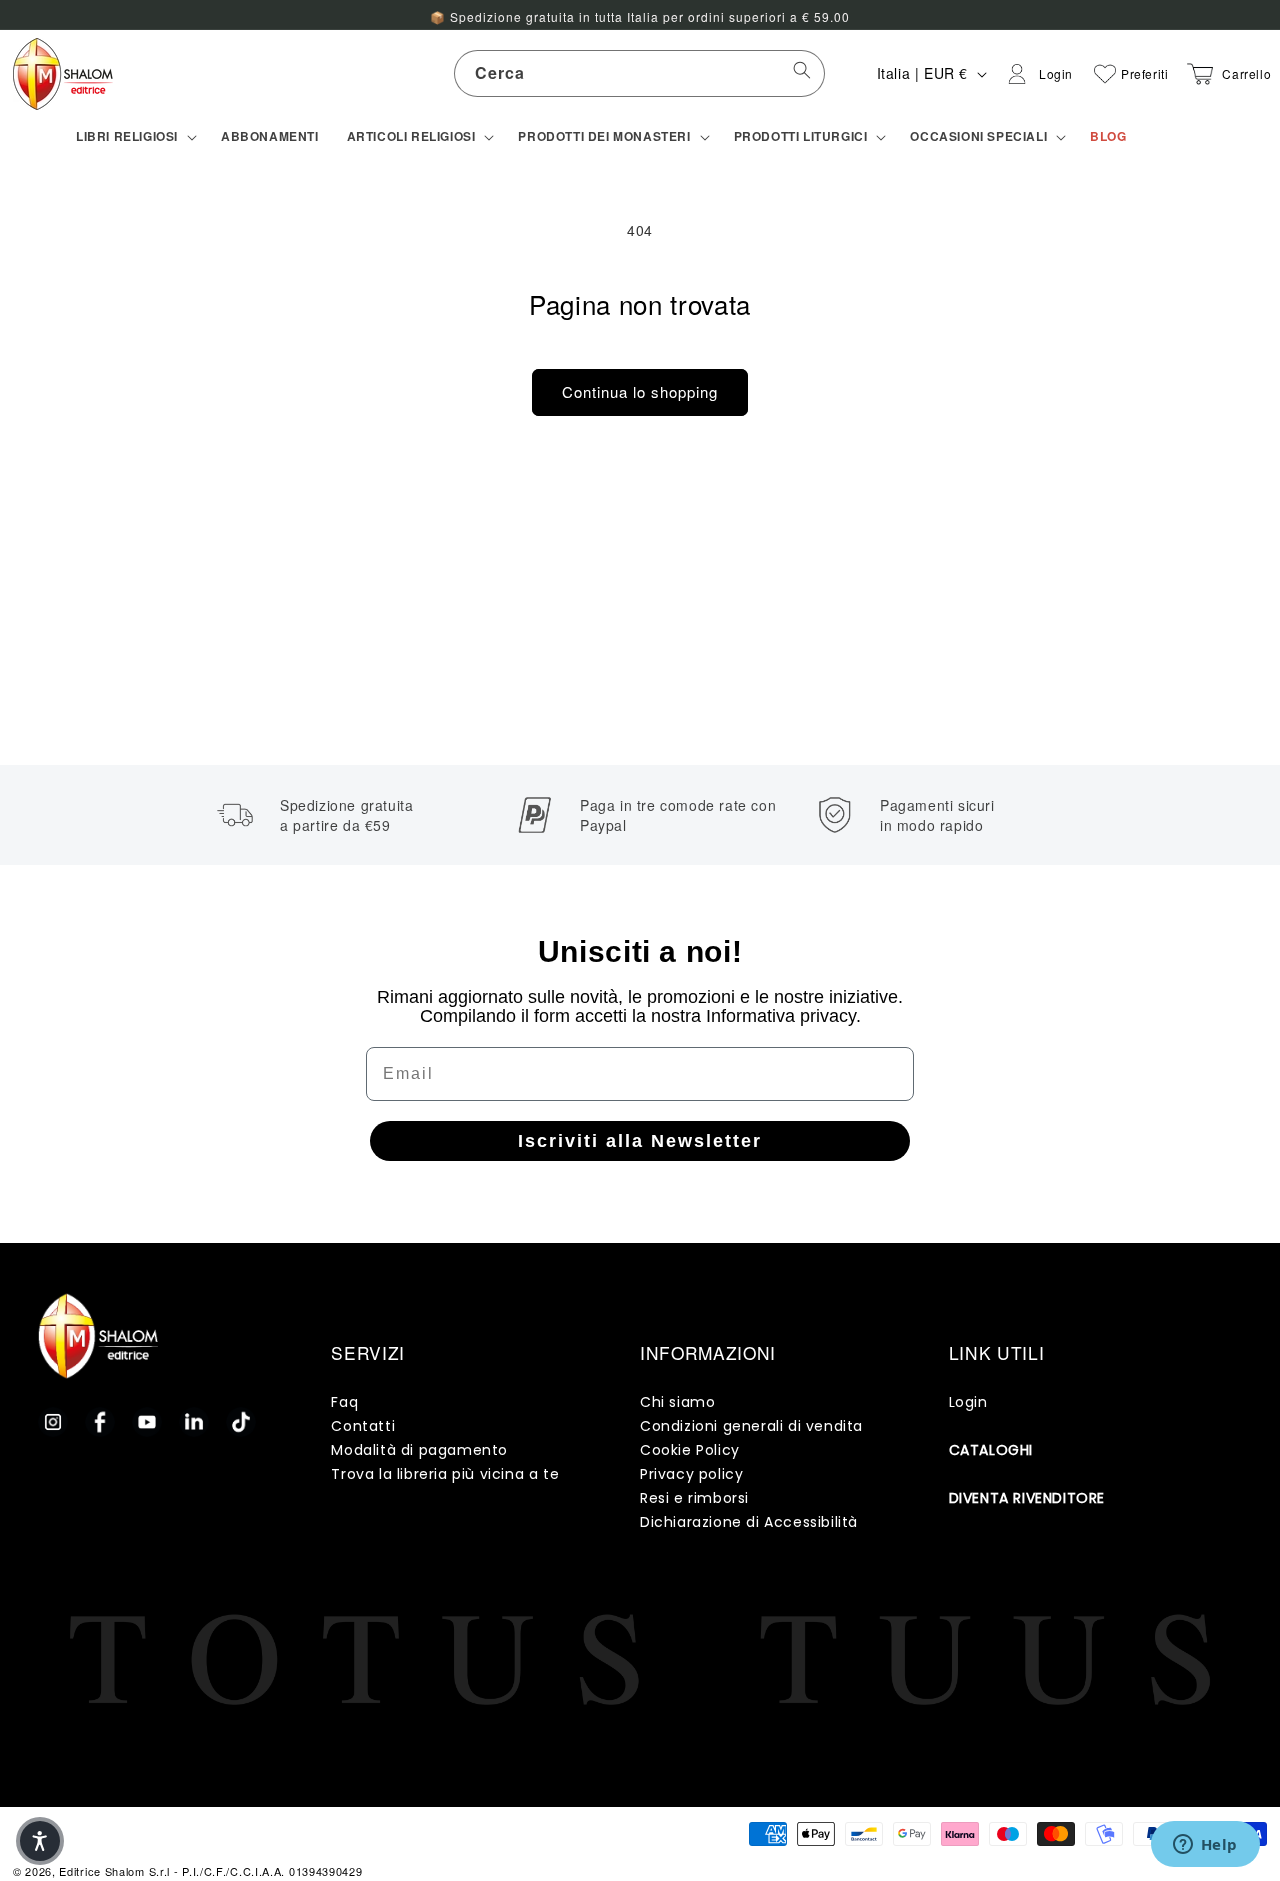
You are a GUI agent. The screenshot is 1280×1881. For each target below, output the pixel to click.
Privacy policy (691, 1474)
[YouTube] (147, 1422)
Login (968, 1402)
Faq (344, 1402)
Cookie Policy (690, 1450)
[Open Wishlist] (1105, 74)
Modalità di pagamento (419, 1450)
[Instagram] (53, 1422)
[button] (134, 137)
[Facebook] (100, 1422)
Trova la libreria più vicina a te (445, 1474)
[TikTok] (241, 1422)
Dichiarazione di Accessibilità (749, 1522)
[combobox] (639, 73)
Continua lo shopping (640, 391)
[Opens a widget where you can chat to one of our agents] (1205, 1846)
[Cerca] (802, 73)
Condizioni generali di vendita (751, 1426)
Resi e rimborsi (694, 1498)
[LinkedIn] (194, 1422)
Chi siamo (677, 1402)
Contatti (363, 1426)
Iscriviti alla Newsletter (640, 1141)
